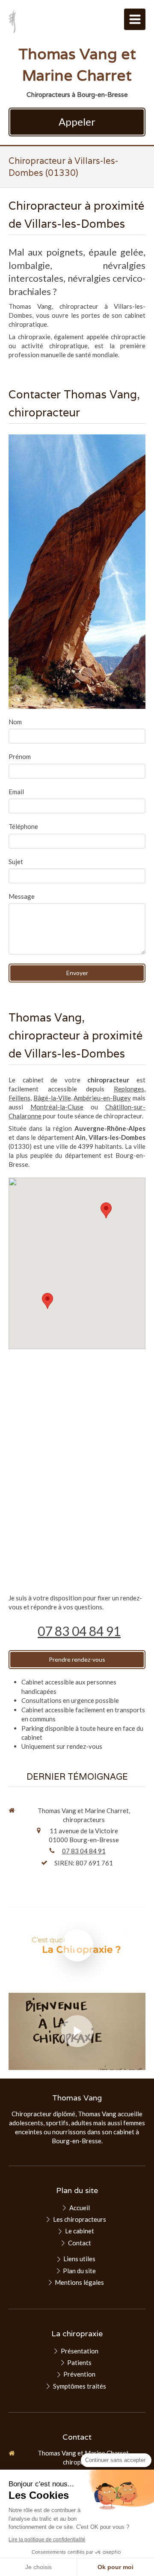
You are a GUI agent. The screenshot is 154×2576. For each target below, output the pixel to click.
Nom (15, 722)
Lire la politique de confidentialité (47, 2540)
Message (22, 896)
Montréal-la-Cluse (57, 1107)
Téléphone (23, 826)
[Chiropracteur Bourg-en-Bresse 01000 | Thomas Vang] (12, 21)
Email (16, 792)
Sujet (16, 862)
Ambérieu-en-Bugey (102, 1098)
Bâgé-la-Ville (52, 1098)
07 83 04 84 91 (79, 1631)
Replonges (129, 1089)
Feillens (19, 1098)
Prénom (20, 756)
